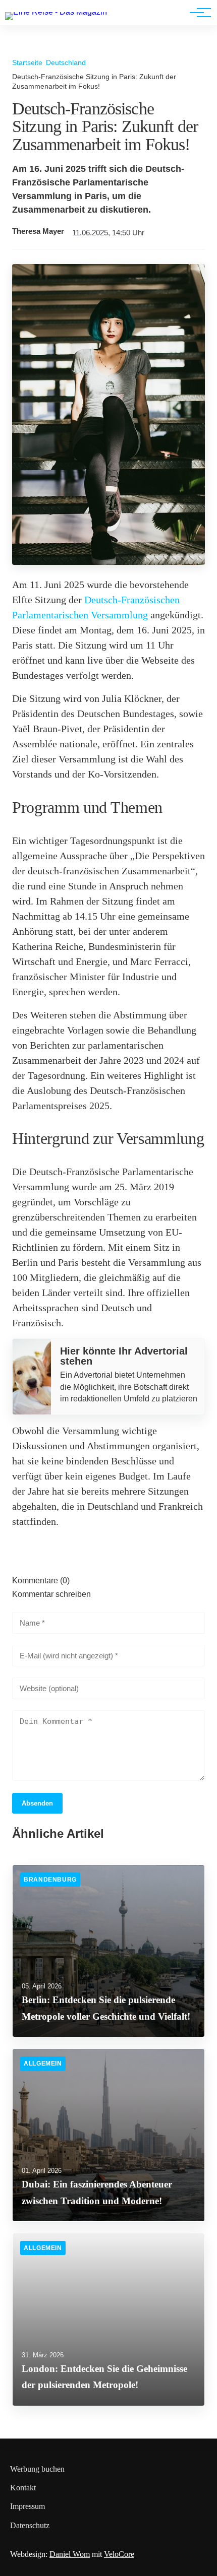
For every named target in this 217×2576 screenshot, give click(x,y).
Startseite (27, 62)
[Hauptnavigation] (197, 13)
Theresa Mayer (38, 231)
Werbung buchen (37, 2469)
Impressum (28, 2506)
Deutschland (66, 62)
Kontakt (23, 2488)
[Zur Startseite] (56, 12)
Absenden (37, 1803)
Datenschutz (30, 2525)
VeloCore (119, 2554)
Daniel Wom (70, 2554)
